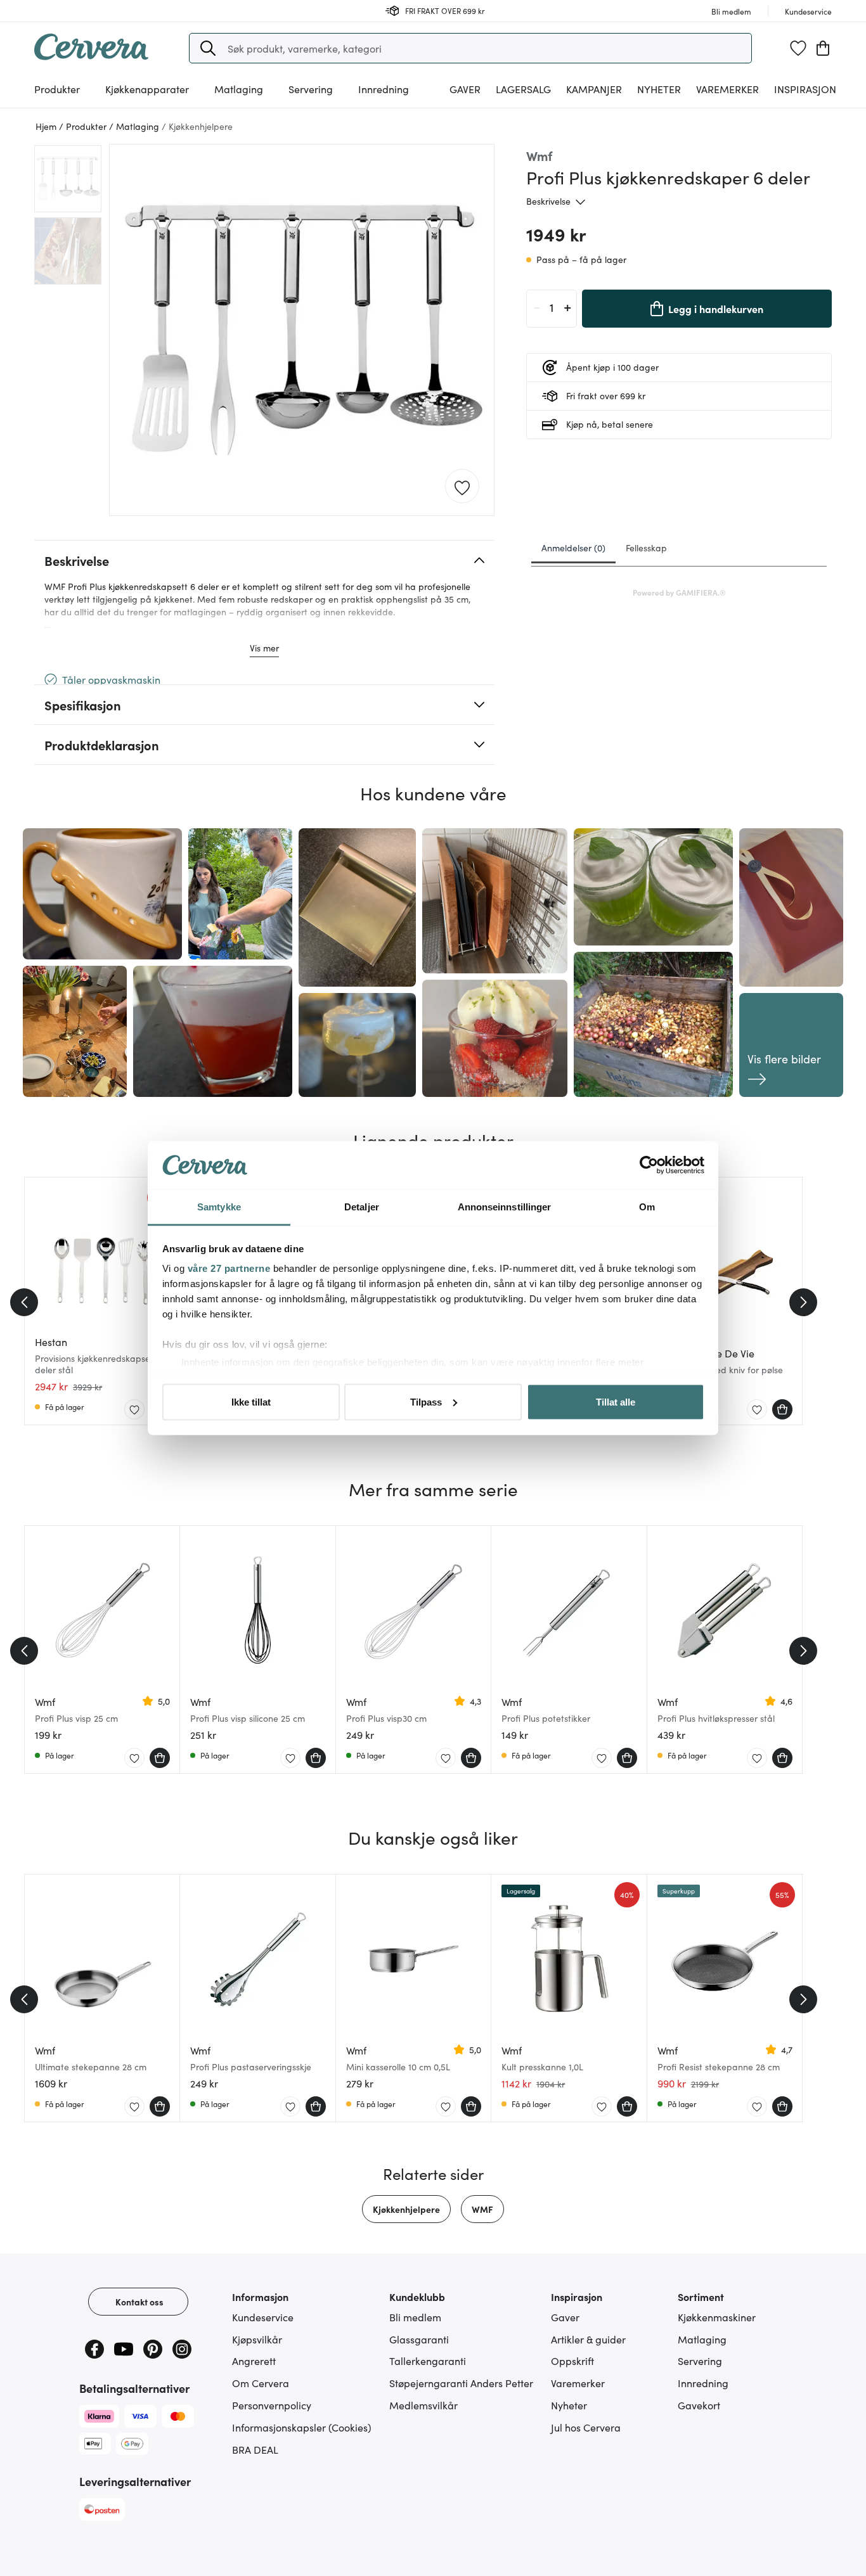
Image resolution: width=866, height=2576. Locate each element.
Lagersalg (523, 89)
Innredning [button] (384, 89)
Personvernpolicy (272, 2405)
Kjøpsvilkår (257, 2339)
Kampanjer (594, 89)
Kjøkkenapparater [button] (147, 89)
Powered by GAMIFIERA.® (679, 592)
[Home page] (91, 56)
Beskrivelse (548, 201)
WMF (482, 2209)
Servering (700, 2361)
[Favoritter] (798, 48)
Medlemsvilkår (423, 2405)
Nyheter (659, 89)
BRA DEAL (255, 2449)
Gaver (565, 2317)
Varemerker (727, 89)
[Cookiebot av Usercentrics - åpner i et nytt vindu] (649, 1165)
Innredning (703, 2383)
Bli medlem (415, 2317)
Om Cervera (261, 2383)
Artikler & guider (588, 2339)
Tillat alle (616, 1401)
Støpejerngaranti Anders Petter (461, 2383)
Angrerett (254, 2361)
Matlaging (702, 2339)
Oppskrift (572, 2361)
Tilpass (426, 1401)
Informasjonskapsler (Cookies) (302, 2427)
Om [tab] (647, 1207)
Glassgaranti (419, 2339)
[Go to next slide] (803, 1302)
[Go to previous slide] (24, 1302)
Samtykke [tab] (219, 1207)
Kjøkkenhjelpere (406, 2209)
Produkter (57, 89)
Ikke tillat (251, 1401)
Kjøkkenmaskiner (717, 2317)
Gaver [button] (465, 89)
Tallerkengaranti (428, 2361)
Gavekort (699, 2405)
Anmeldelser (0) (573, 548)
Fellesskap (646, 548)
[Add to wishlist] (462, 487)
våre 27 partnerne (229, 1268)
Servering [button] (311, 89)
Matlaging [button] (239, 89)
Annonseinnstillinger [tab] (505, 1207)
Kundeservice (263, 2317)
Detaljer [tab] (362, 1207)
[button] (208, 48)
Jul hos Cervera (586, 2427)
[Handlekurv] (823, 48)
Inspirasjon (805, 89)
